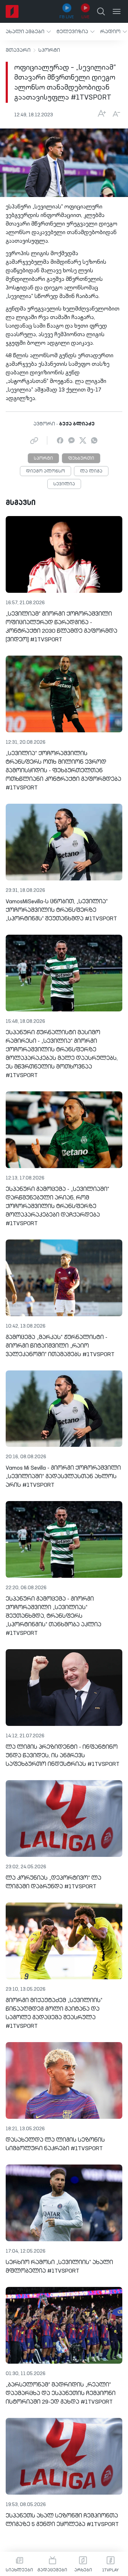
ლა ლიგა (91, 471)
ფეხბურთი (81, 459)
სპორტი (49, 50)
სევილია (64, 484)
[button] (28, 32)
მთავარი (18, 50)
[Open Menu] (117, 11)
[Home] (12, 11)
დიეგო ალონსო (46, 471)
